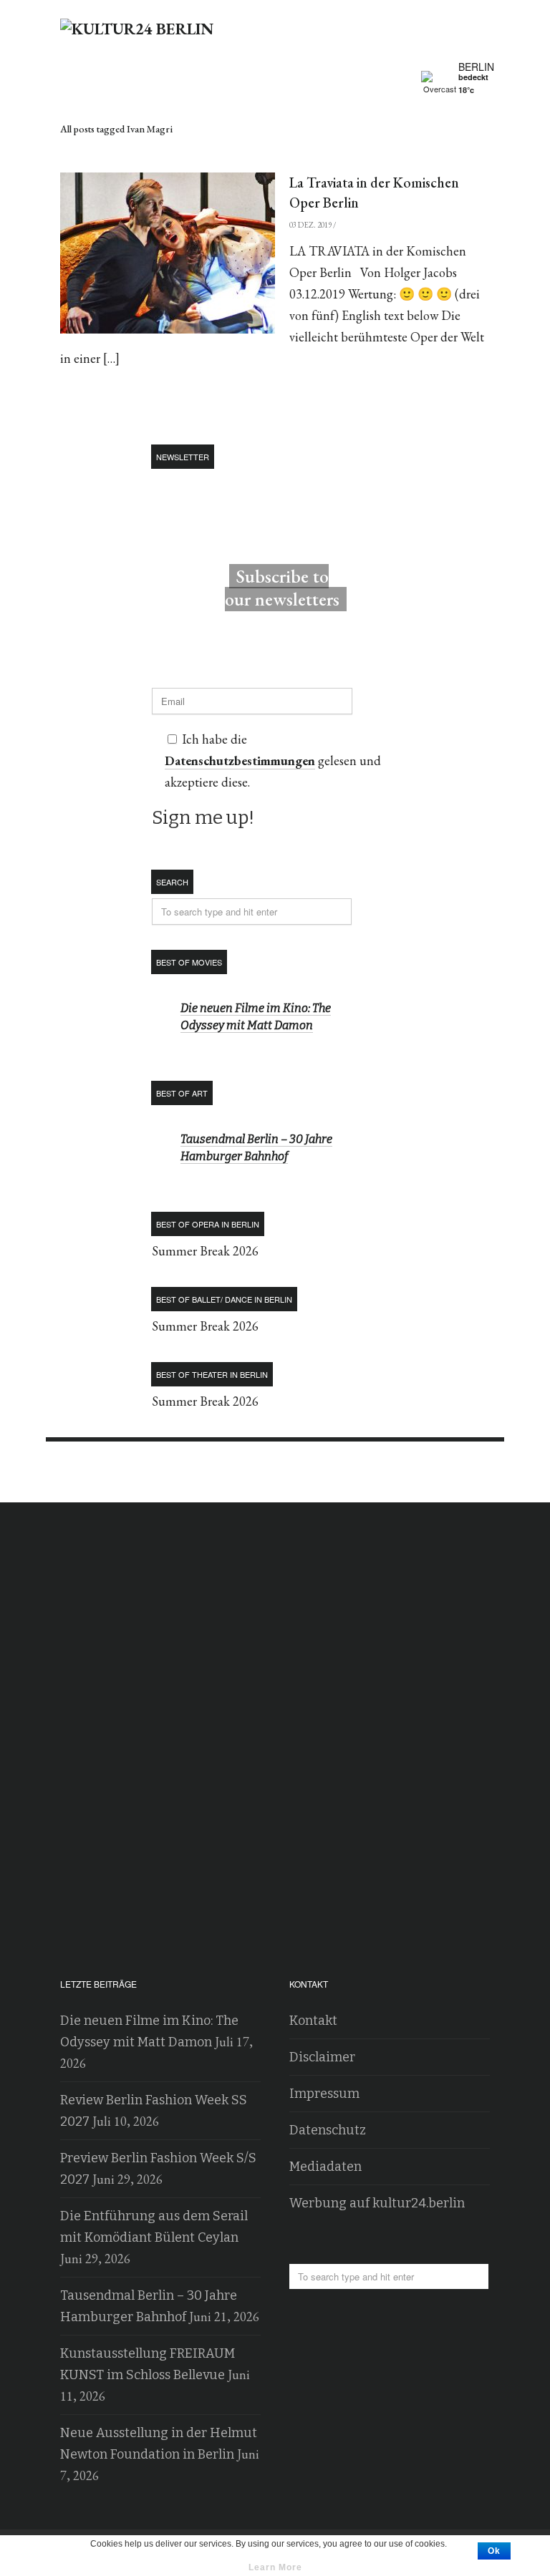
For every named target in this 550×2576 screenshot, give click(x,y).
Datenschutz (328, 2130)
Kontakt (313, 2021)
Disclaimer (322, 2057)
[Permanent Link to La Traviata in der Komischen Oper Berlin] (168, 253)
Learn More (275, 2567)
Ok (494, 2551)
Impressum (324, 2094)
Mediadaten (325, 2167)
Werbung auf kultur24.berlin (377, 2203)
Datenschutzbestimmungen (240, 760)
